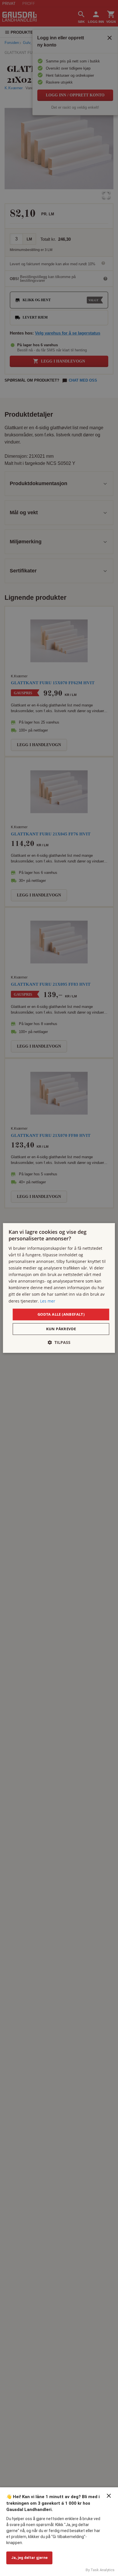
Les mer (48, 1301)
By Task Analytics (100, 2570)
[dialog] (59, 1288)
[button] (59, 1343)
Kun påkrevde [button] (61, 1329)
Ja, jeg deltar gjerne (29, 2558)
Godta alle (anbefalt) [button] (61, 1314)
